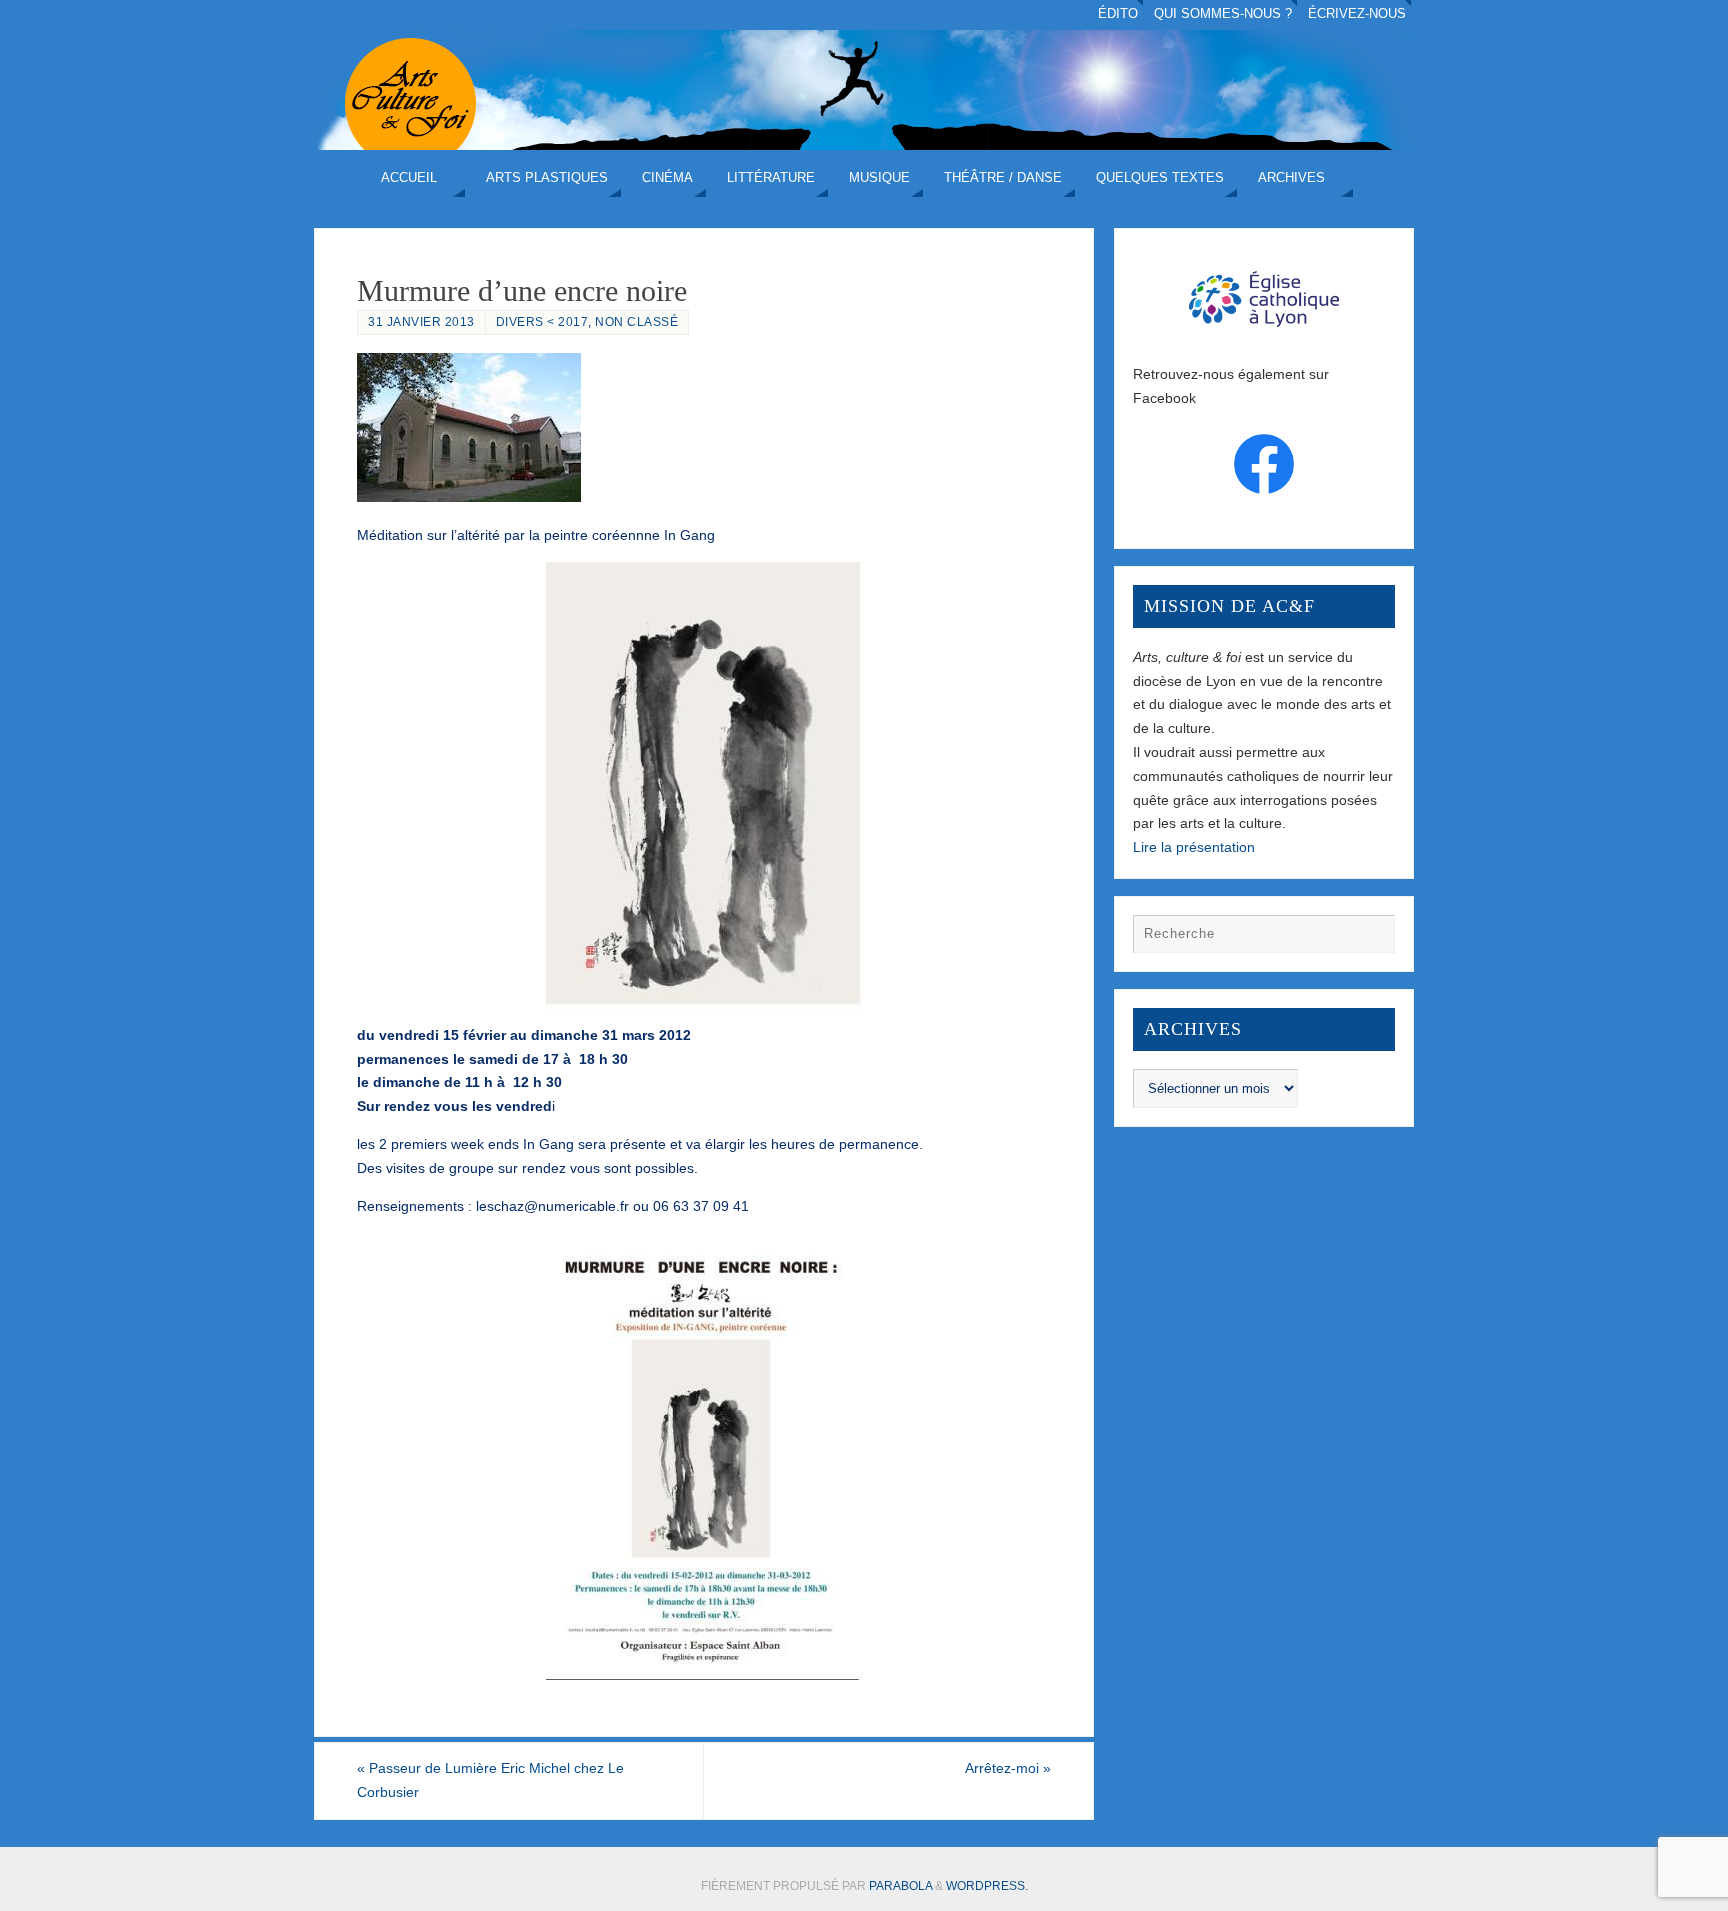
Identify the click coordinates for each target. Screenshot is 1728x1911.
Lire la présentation (1194, 847)
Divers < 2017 (542, 322)
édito (1118, 14)
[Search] (1370, 939)
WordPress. (987, 1886)
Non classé (636, 322)
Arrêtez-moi (1008, 1768)
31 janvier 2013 (421, 322)
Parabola (900, 1886)
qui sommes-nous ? (1223, 14)
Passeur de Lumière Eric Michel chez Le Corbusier (490, 1780)
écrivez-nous (1357, 14)
